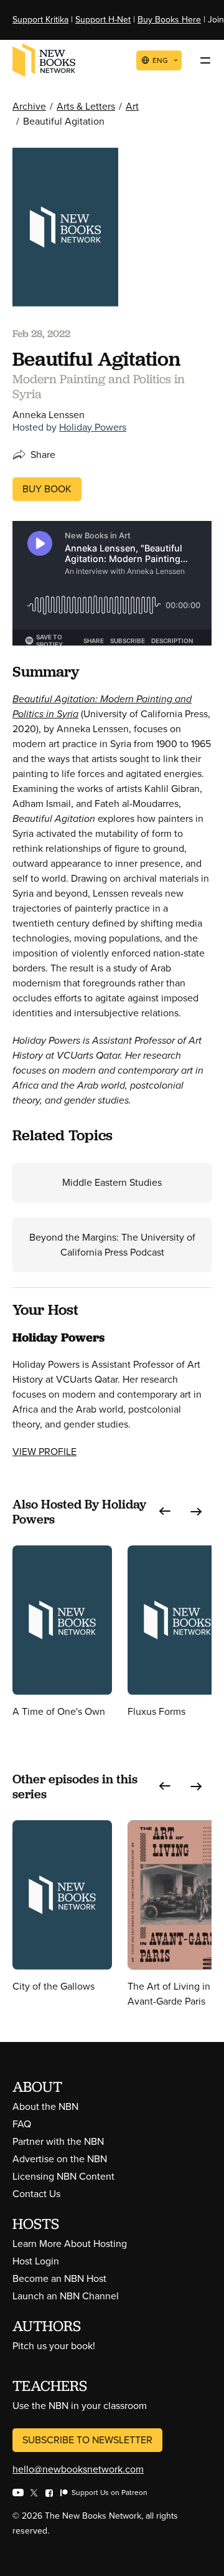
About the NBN (45, 2106)
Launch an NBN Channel (66, 2296)
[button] (165, 1512)
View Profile (44, 1452)
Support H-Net (103, 20)
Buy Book (47, 489)
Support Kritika (40, 20)
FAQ (22, 2124)
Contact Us (36, 2194)
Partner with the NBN (58, 2141)
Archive (29, 106)
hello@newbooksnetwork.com (78, 2469)
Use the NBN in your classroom (80, 2406)
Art (132, 106)
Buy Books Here (169, 20)
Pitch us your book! (54, 2346)
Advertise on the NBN (60, 2159)
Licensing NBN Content (63, 2176)
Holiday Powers (93, 427)
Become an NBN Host (59, 2278)
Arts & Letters (86, 106)
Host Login (36, 2261)
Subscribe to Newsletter (87, 2440)
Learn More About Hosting (70, 2244)
